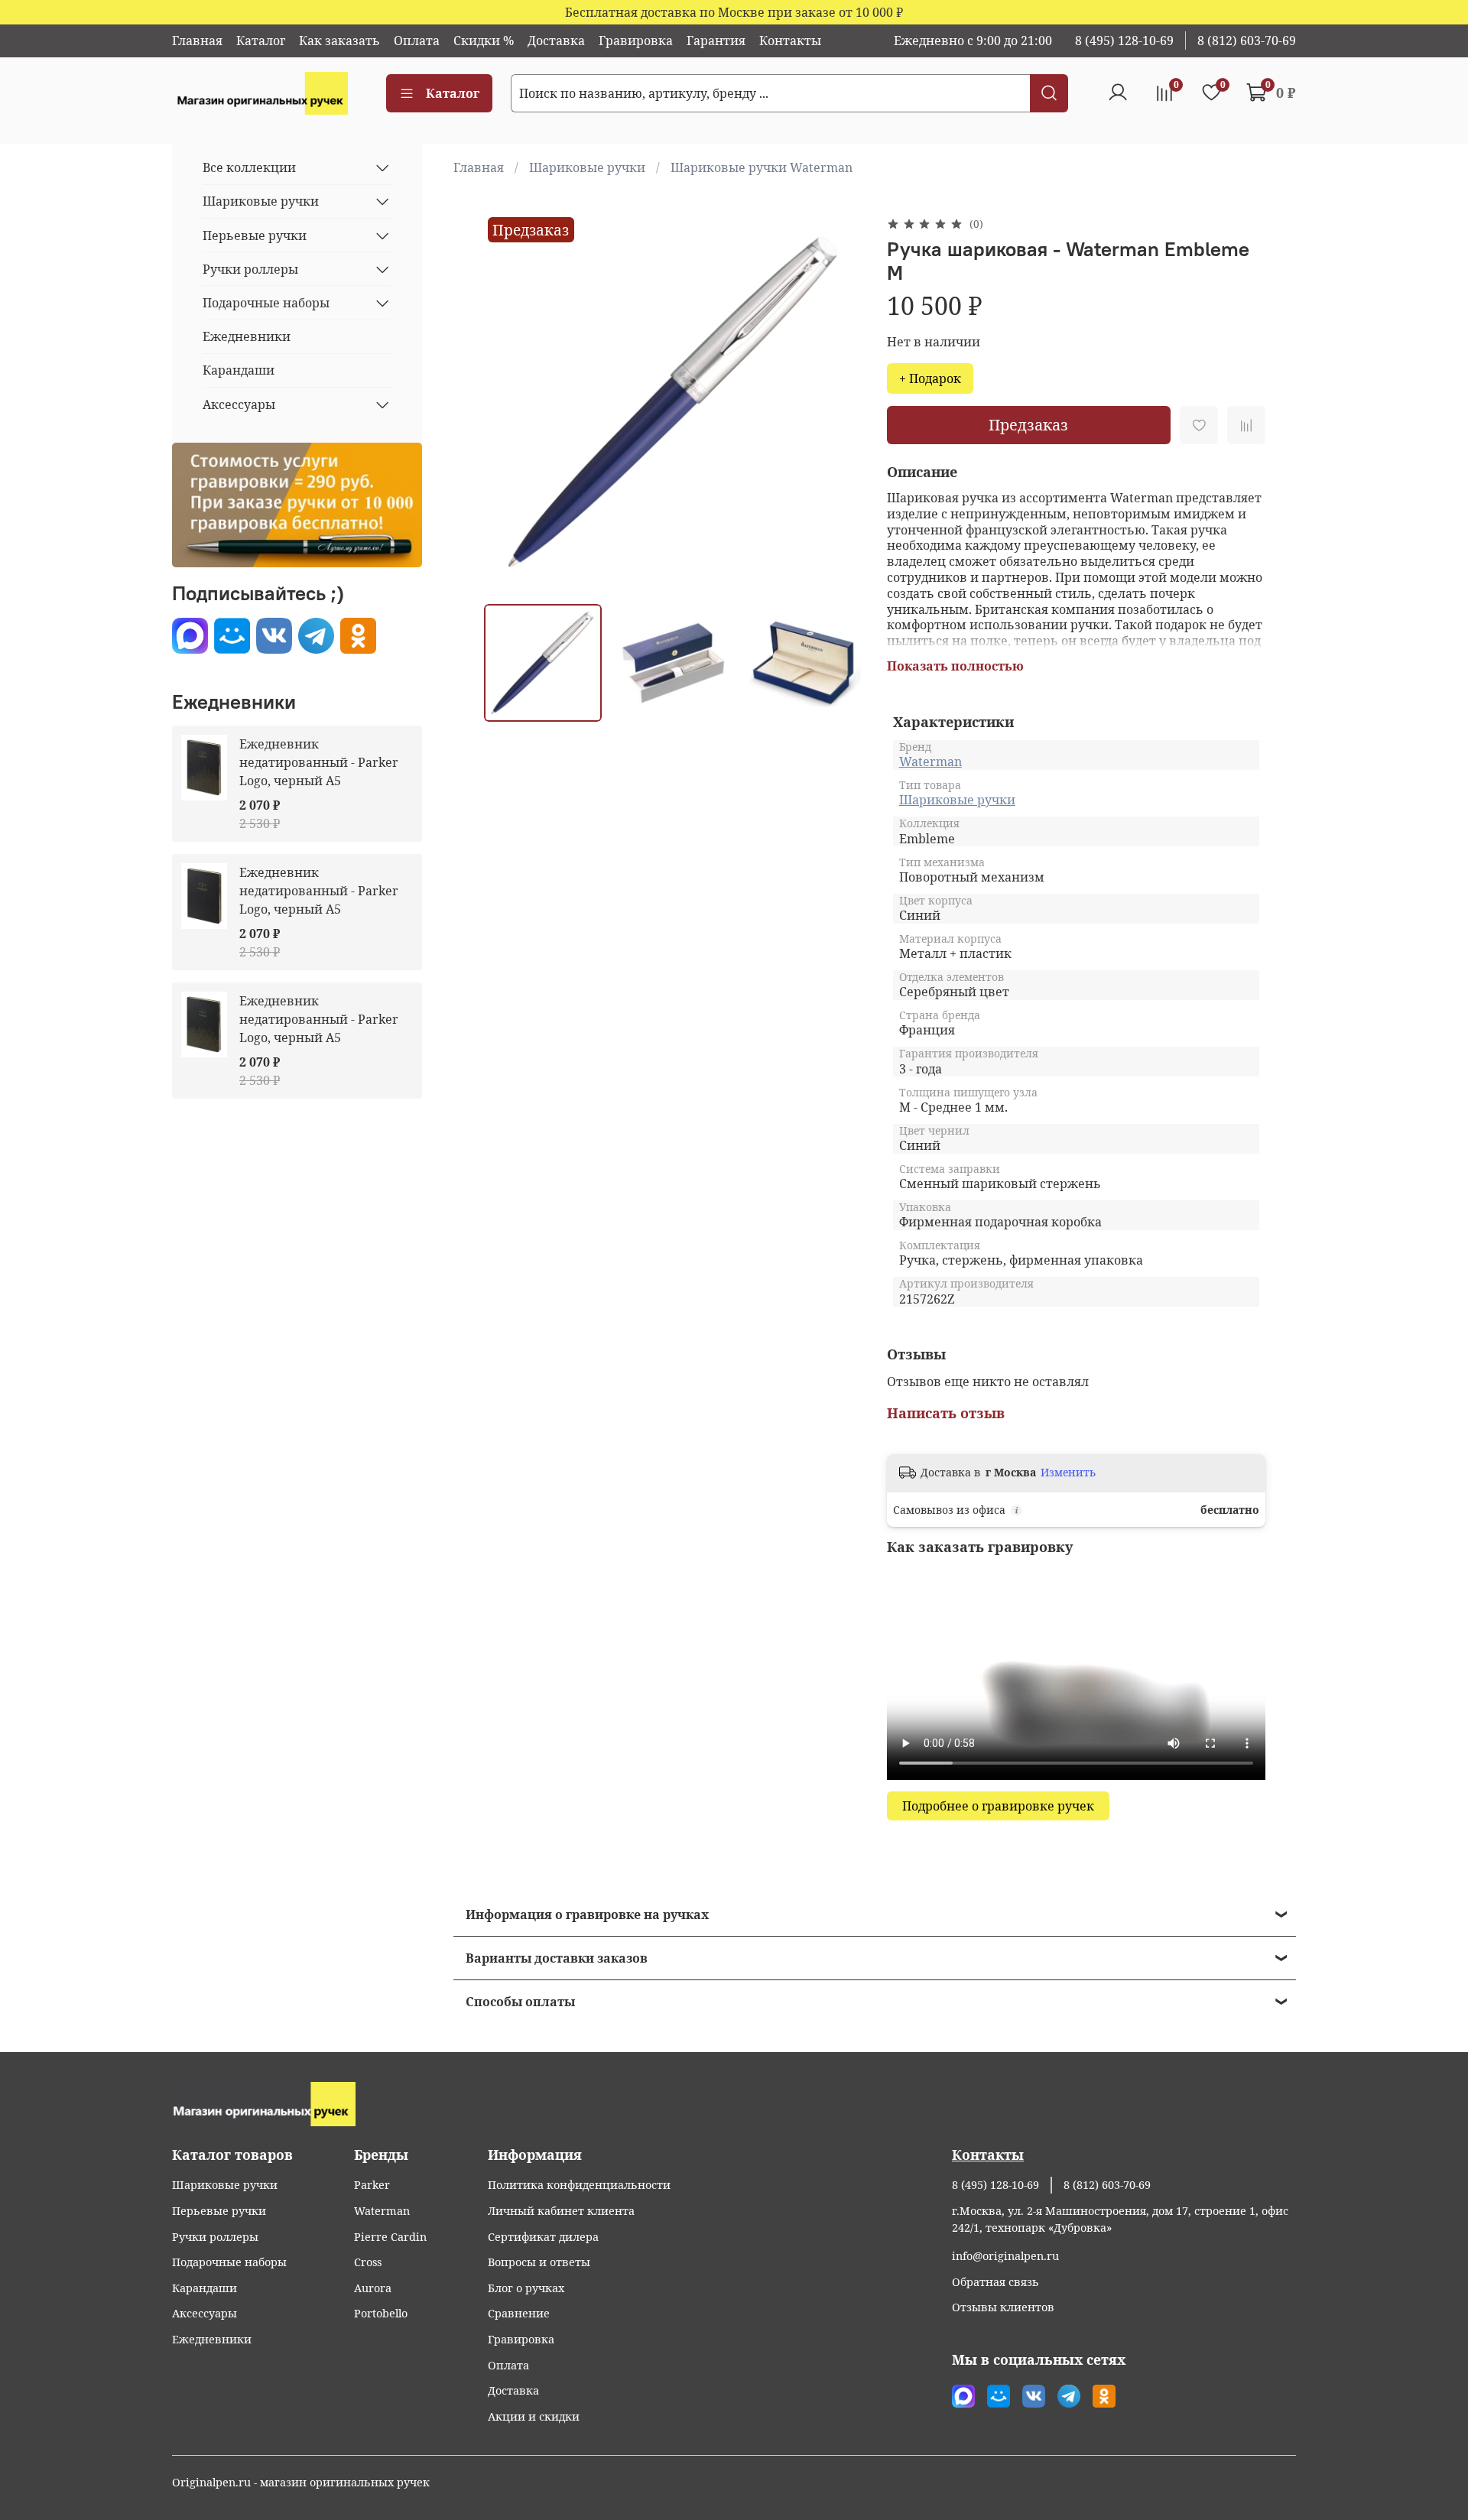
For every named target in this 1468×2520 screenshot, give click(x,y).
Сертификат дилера (543, 2237)
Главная (197, 41)
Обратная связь (995, 2282)
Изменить (1068, 1473)
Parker (372, 2185)
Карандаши (239, 370)
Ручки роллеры (250, 269)
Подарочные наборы (266, 303)
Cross (368, 2262)
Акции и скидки (534, 2416)
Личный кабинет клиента (561, 2211)
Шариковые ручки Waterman (762, 167)
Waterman (930, 762)
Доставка (556, 41)
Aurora (373, 2288)
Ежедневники (247, 336)
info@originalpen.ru (1005, 2256)
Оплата (417, 41)
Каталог (261, 41)
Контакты (790, 41)
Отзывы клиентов (1003, 2307)
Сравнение (519, 2313)
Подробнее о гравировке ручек (998, 1806)
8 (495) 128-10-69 (1124, 41)
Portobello (381, 2313)
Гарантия (716, 41)
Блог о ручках (526, 2288)
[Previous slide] (508, 403)
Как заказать (339, 41)
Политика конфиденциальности (579, 2185)
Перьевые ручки (255, 235)
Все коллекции (249, 167)
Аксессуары (239, 404)
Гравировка (636, 41)
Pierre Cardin (390, 2237)
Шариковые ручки (587, 167)
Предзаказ (1028, 425)
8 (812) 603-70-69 (1247, 41)
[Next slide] (838, 403)
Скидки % (484, 41)
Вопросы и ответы (539, 2262)
